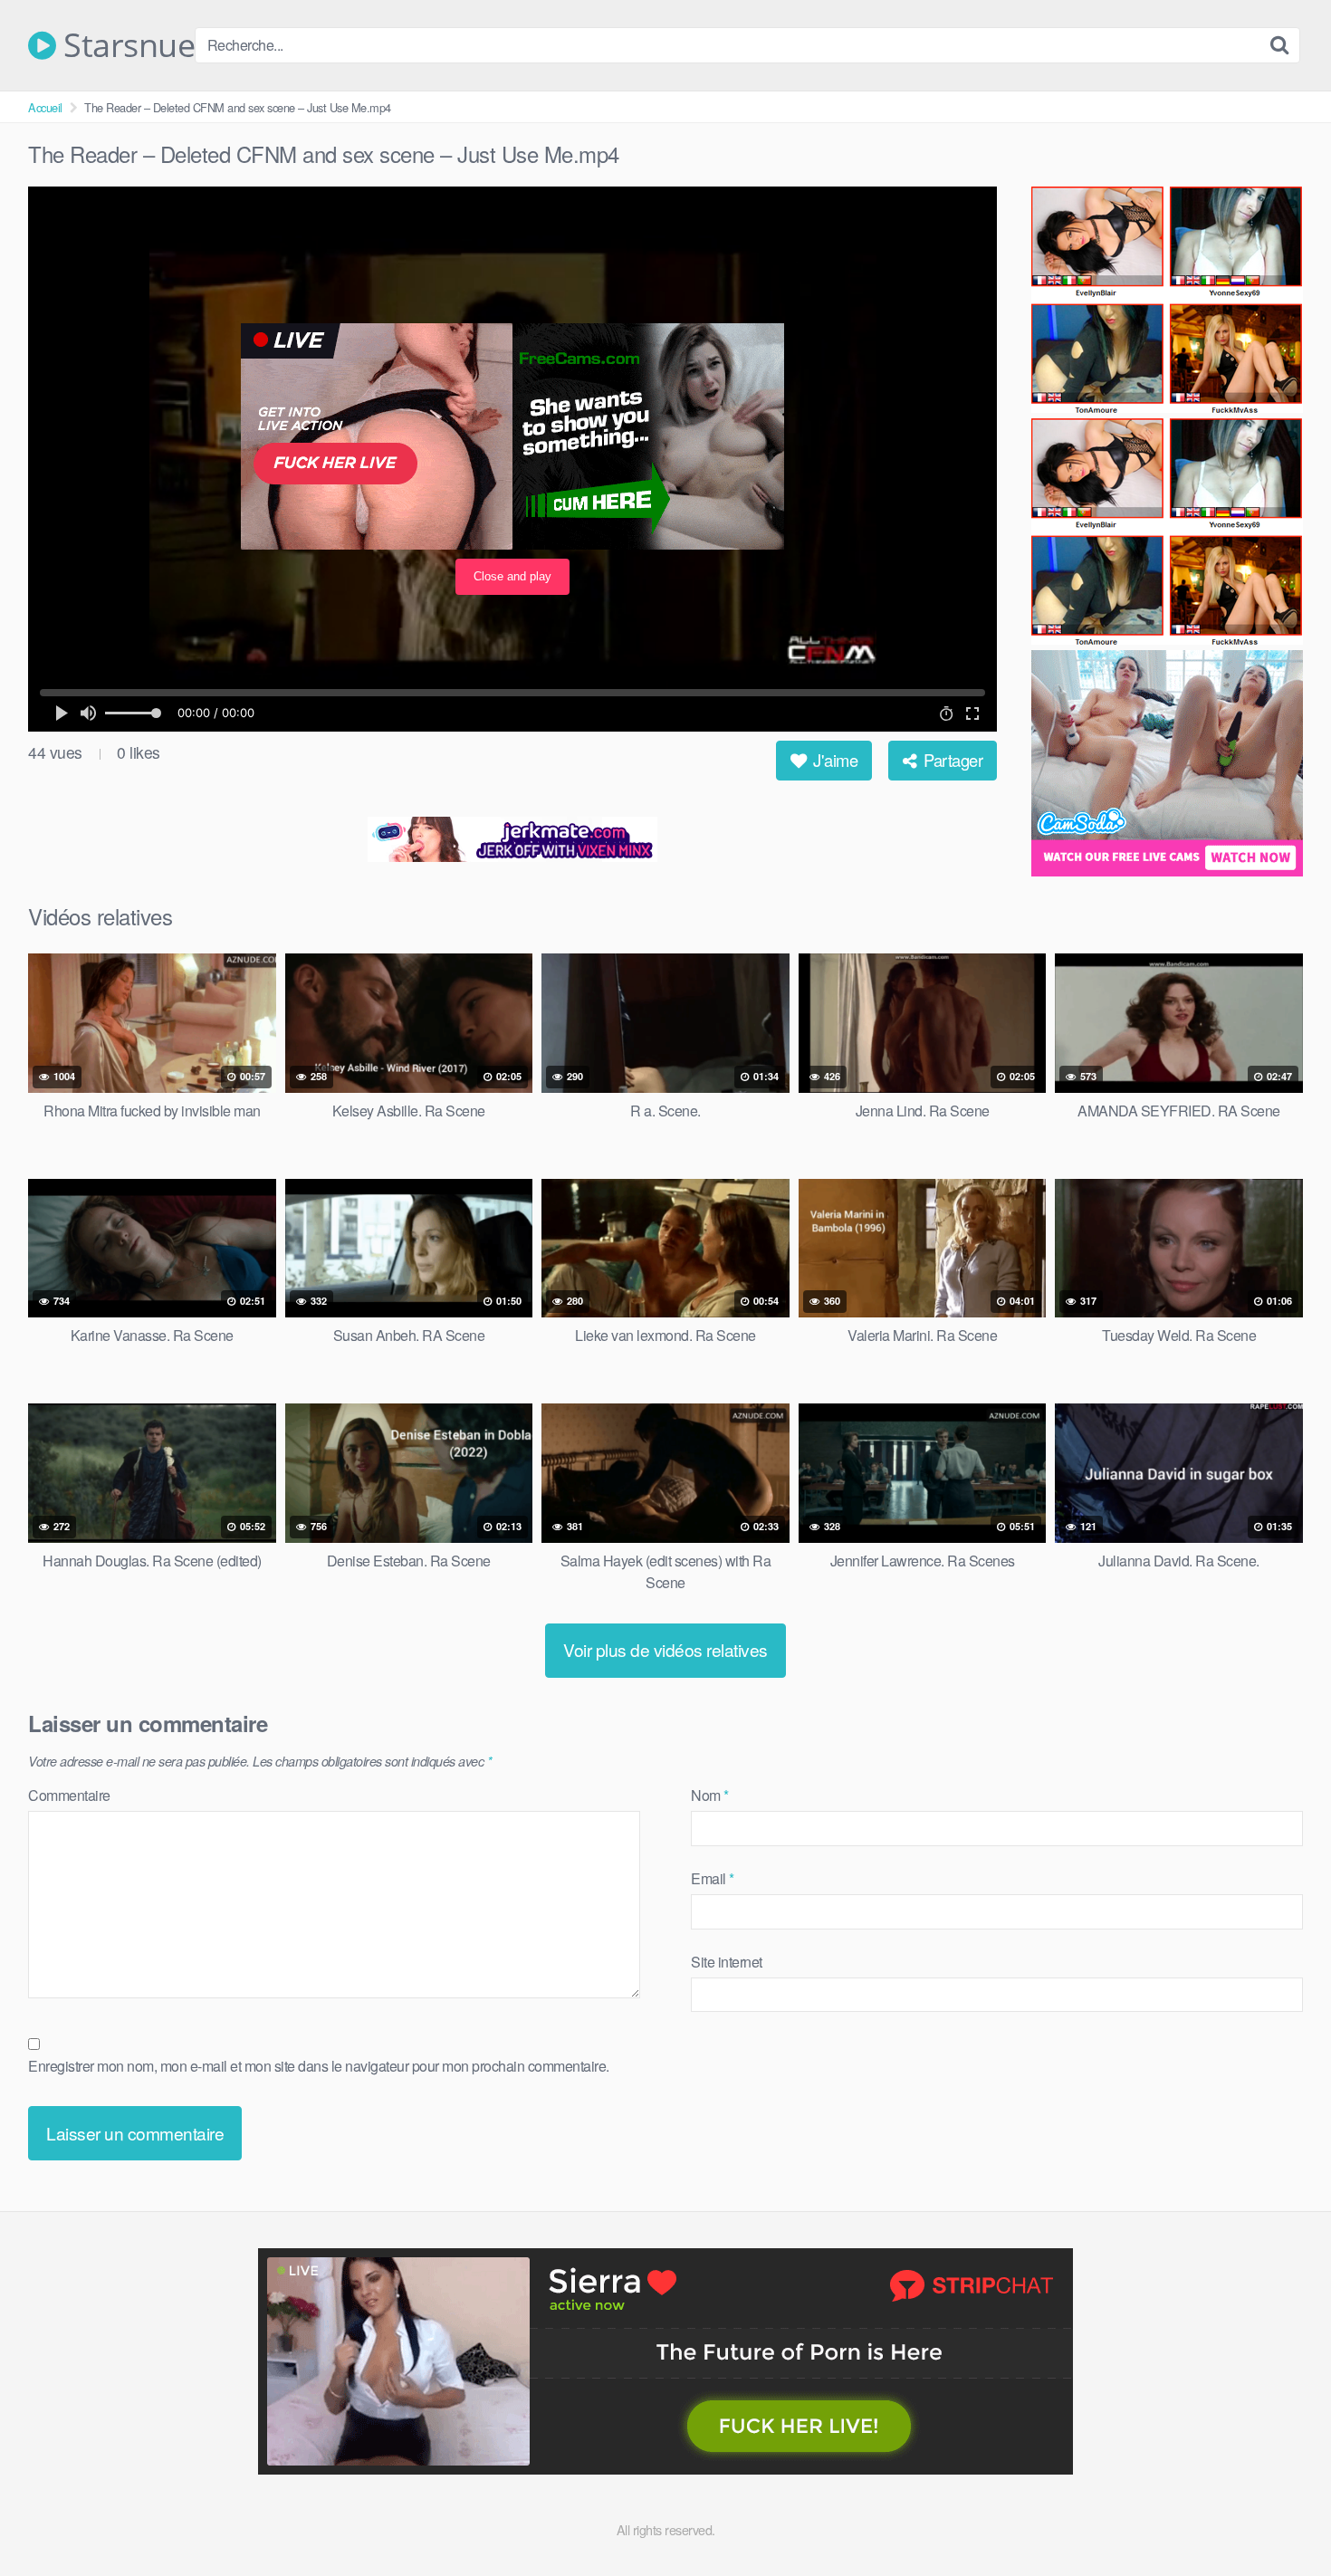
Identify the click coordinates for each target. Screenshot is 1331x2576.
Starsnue (125, 45)
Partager (952, 760)
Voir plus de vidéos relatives (665, 1649)
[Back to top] (1281, 2518)
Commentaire (69, 1795)
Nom (710, 1795)
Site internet (727, 1962)
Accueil (45, 107)
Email (713, 1878)
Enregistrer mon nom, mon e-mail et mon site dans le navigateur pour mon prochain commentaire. (319, 2066)
